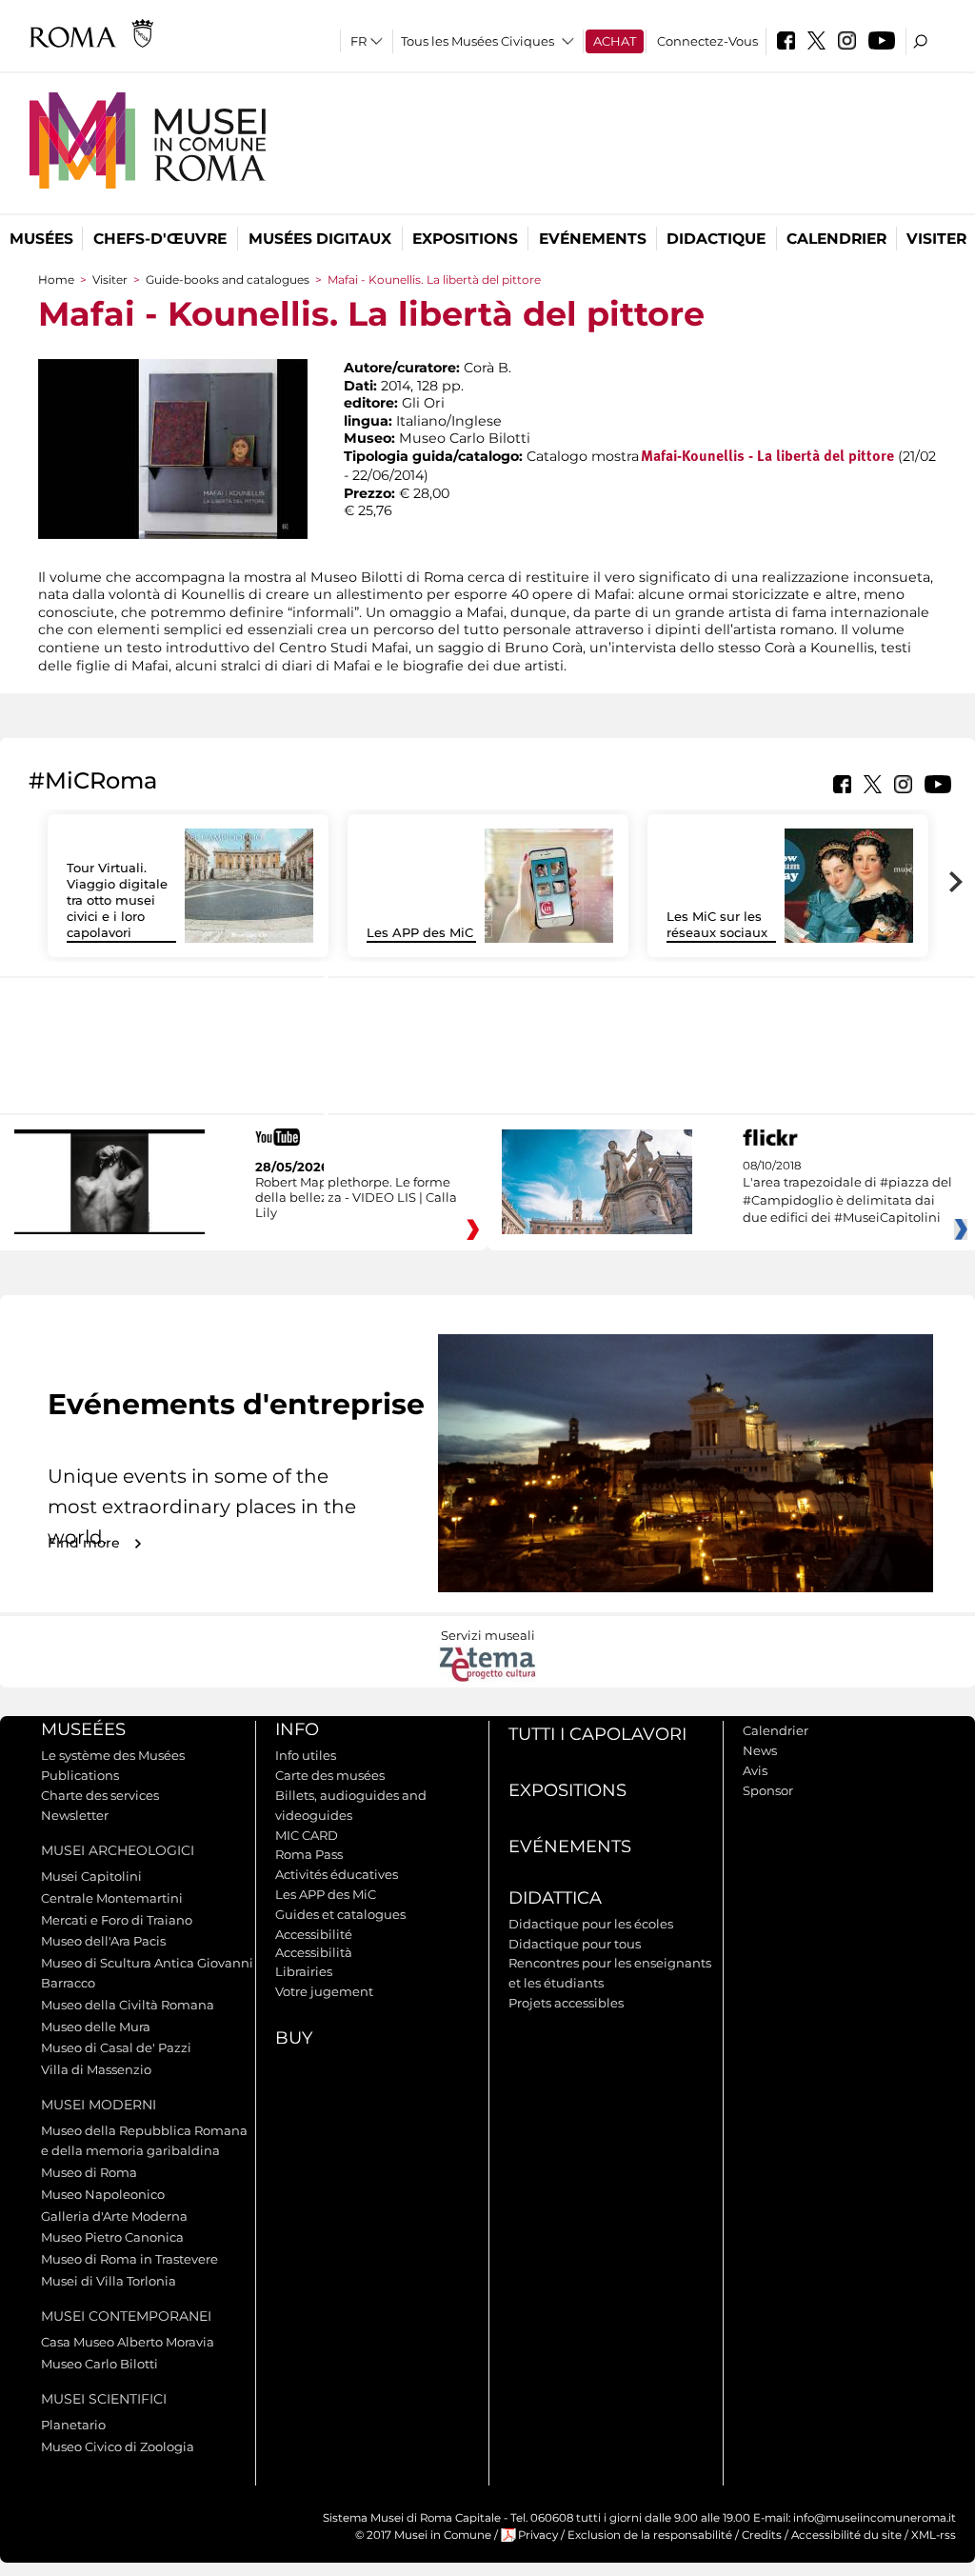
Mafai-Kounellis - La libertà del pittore (767, 457)
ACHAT (615, 41)
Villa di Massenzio (96, 2069)
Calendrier (836, 239)
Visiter (936, 239)
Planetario (73, 2425)
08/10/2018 (847, 1192)
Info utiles (306, 1755)
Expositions (465, 239)
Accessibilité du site (846, 2535)
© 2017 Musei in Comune (423, 2535)
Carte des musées (330, 1775)
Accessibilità (314, 1952)
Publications (80, 1775)
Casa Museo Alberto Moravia (128, 2342)
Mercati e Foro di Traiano (117, 1920)
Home (56, 280)
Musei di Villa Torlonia (109, 2281)
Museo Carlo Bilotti (99, 2364)
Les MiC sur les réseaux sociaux (717, 924)
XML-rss (934, 2535)
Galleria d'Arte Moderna (114, 2216)
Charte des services (100, 1795)
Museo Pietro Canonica (112, 2237)
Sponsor (768, 1790)
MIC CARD (307, 1835)
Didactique (716, 239)
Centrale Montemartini (112, 1898)
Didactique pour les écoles (591, 1924)
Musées (41, 239)
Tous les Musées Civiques (478, 41)
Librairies (304, 1971)
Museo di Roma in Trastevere (129, 2259)
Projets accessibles (566, 2003)
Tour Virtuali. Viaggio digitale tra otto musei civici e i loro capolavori (117, 900)
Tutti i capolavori (597, 1734)
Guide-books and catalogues (228, 280)
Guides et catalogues (340, 1914)
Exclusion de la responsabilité (650, 2535)
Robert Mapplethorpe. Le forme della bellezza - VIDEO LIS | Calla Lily (356, 1197)
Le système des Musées (113, 1755)
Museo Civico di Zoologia (118, 2446)
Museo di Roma (89, 2172)
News (760, 1750)
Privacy (538, 2535)
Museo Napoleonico (103, 2194)
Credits (762, 2535)
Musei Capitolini (91, 1876)
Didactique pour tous (575, 1944)
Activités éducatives (337, 1874)
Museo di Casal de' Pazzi (116, 2047)
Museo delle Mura (96, 2027)
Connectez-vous (707, 41)
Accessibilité (314, 1934)
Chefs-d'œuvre (160, 239)
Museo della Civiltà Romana (128, 2005)
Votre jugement (324, 1991)
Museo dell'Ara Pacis (103, 1941)
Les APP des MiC (420, 932)
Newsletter (75, 1815)
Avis (755, 1770)
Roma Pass (309, 1854)
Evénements (593, 239)
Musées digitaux (320, 239)
